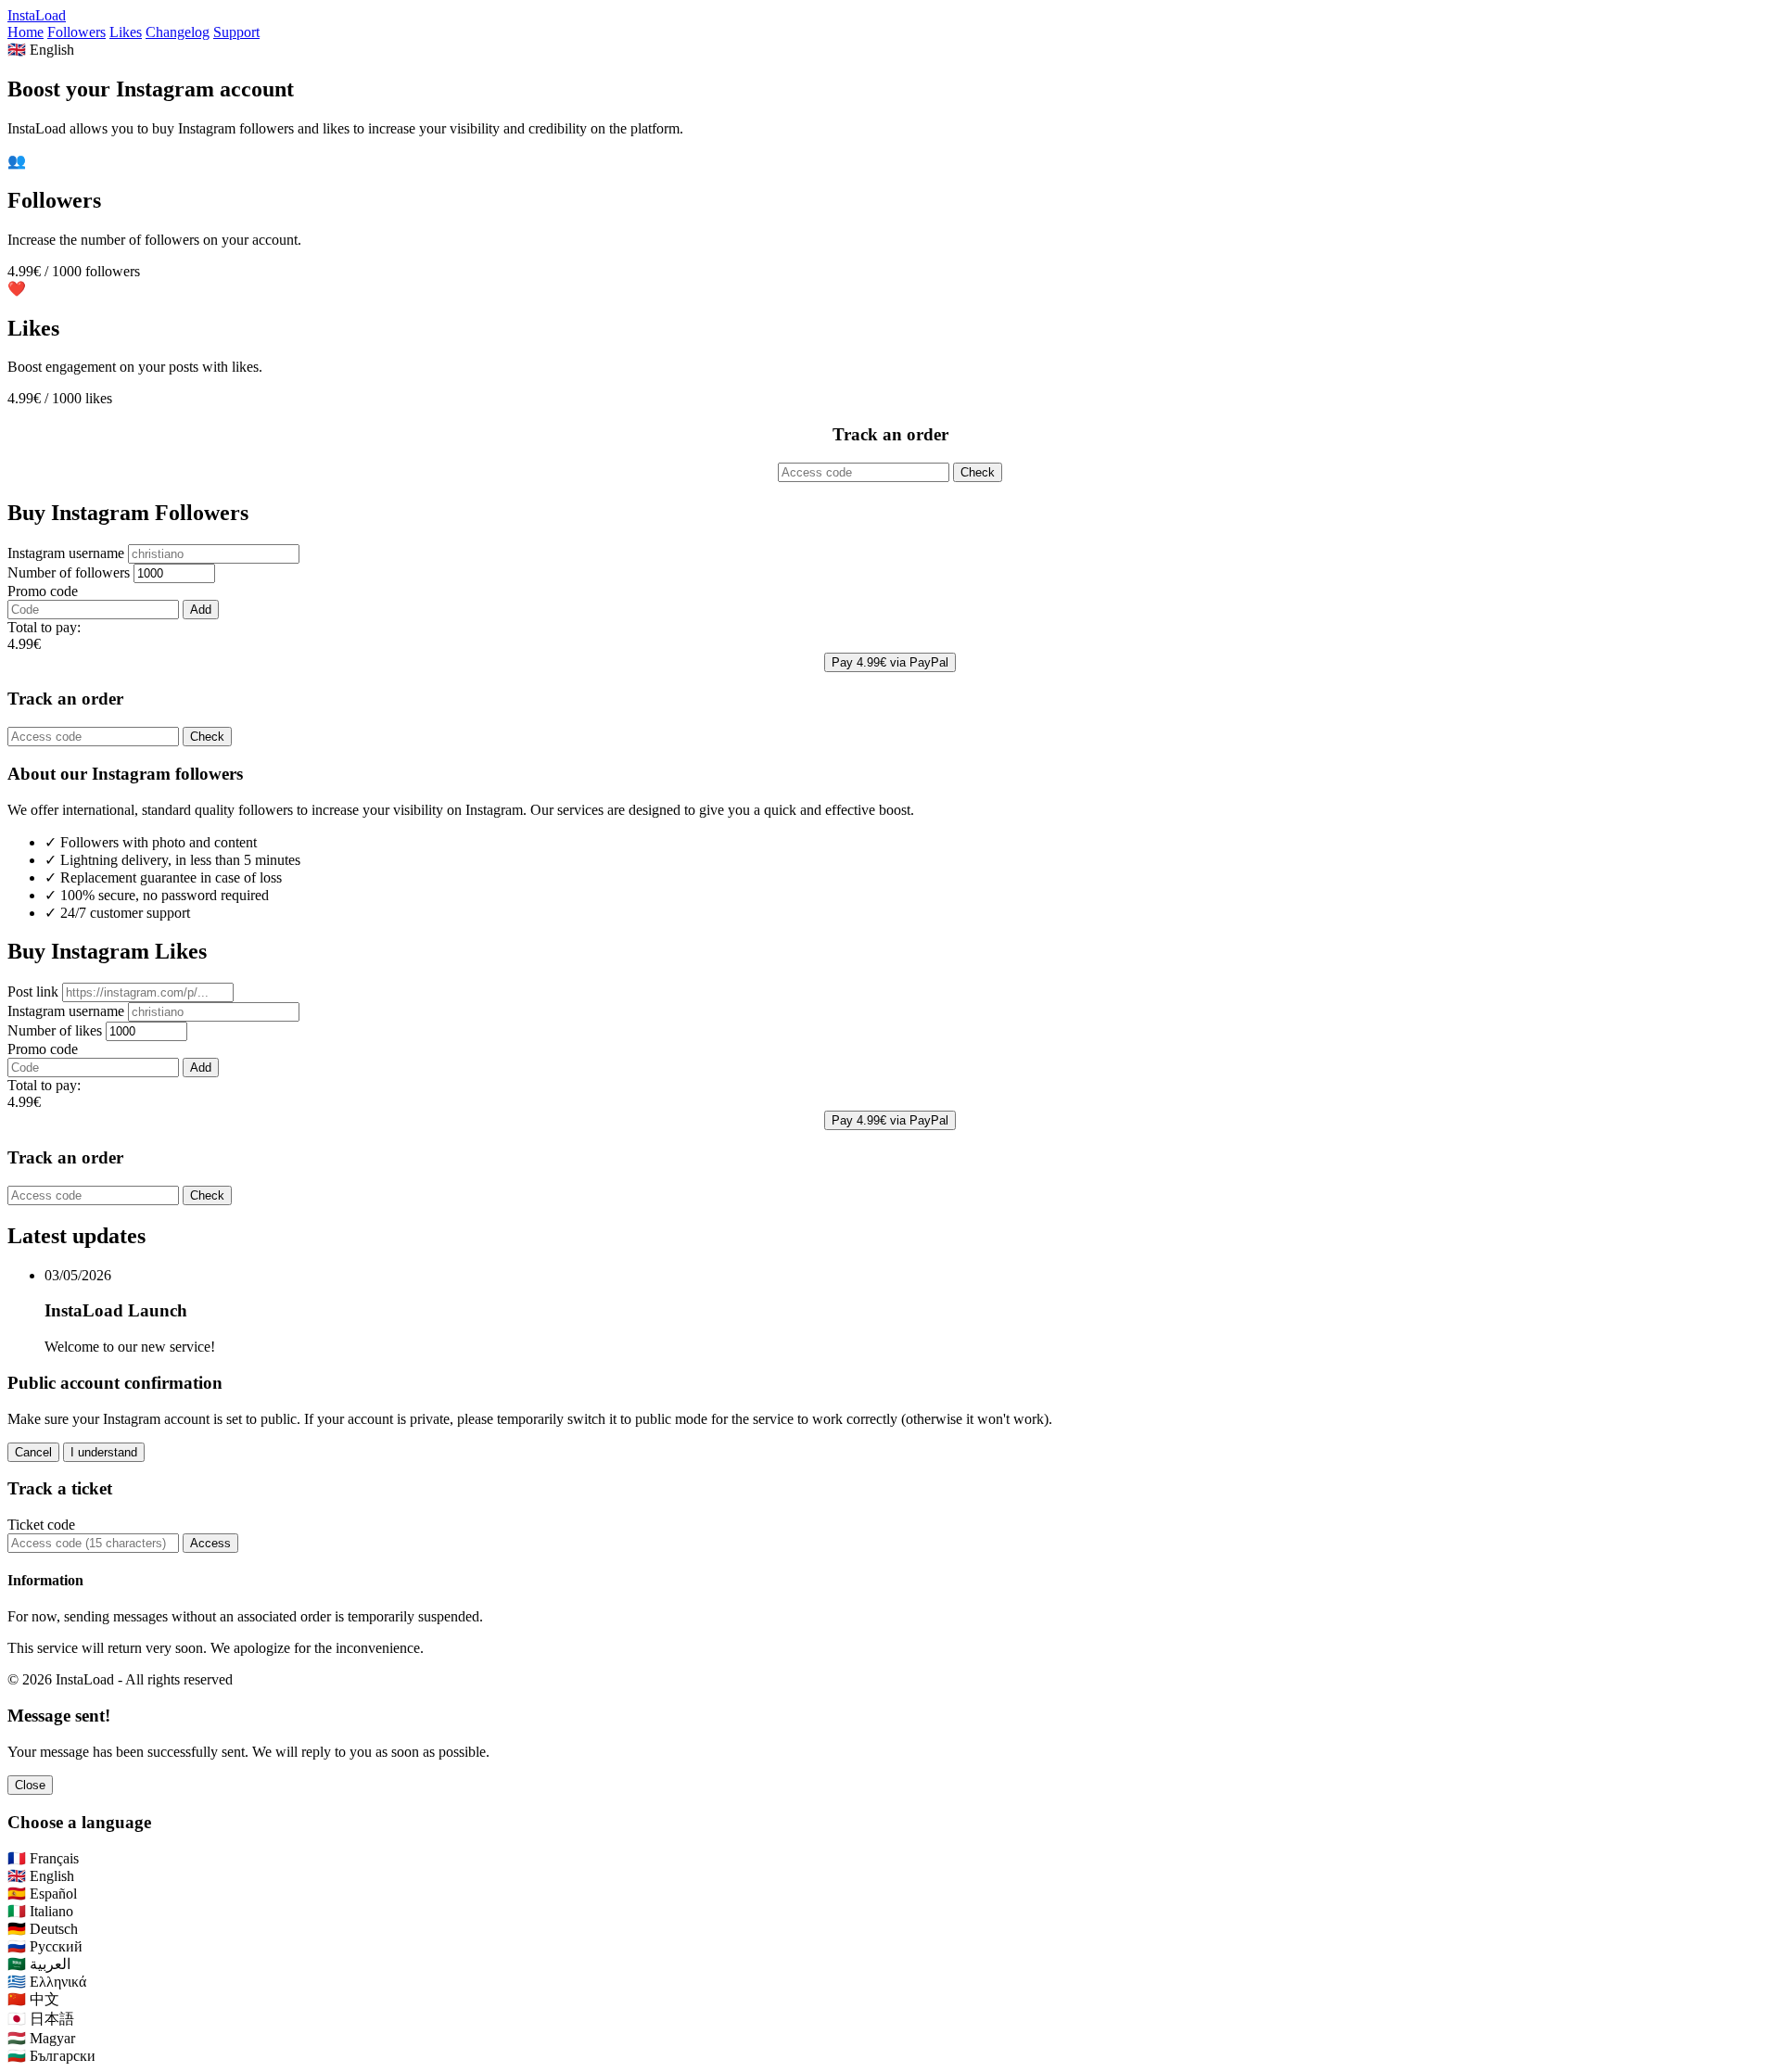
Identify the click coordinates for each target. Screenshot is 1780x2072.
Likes (126, 32)
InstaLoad (37, 15)
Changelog (178, 32)
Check (978, 472)
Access (210, 1543)
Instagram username (66, 553)
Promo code (43, 591)
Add (201, 610)
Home (25, 32)
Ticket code (41, 1525)
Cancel (33, 1452)
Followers (76, 32)
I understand (104, 1452)
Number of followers (69, 572)
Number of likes (55, 1030)
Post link (33, 992)
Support (236, 32)
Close (30, 1785)
